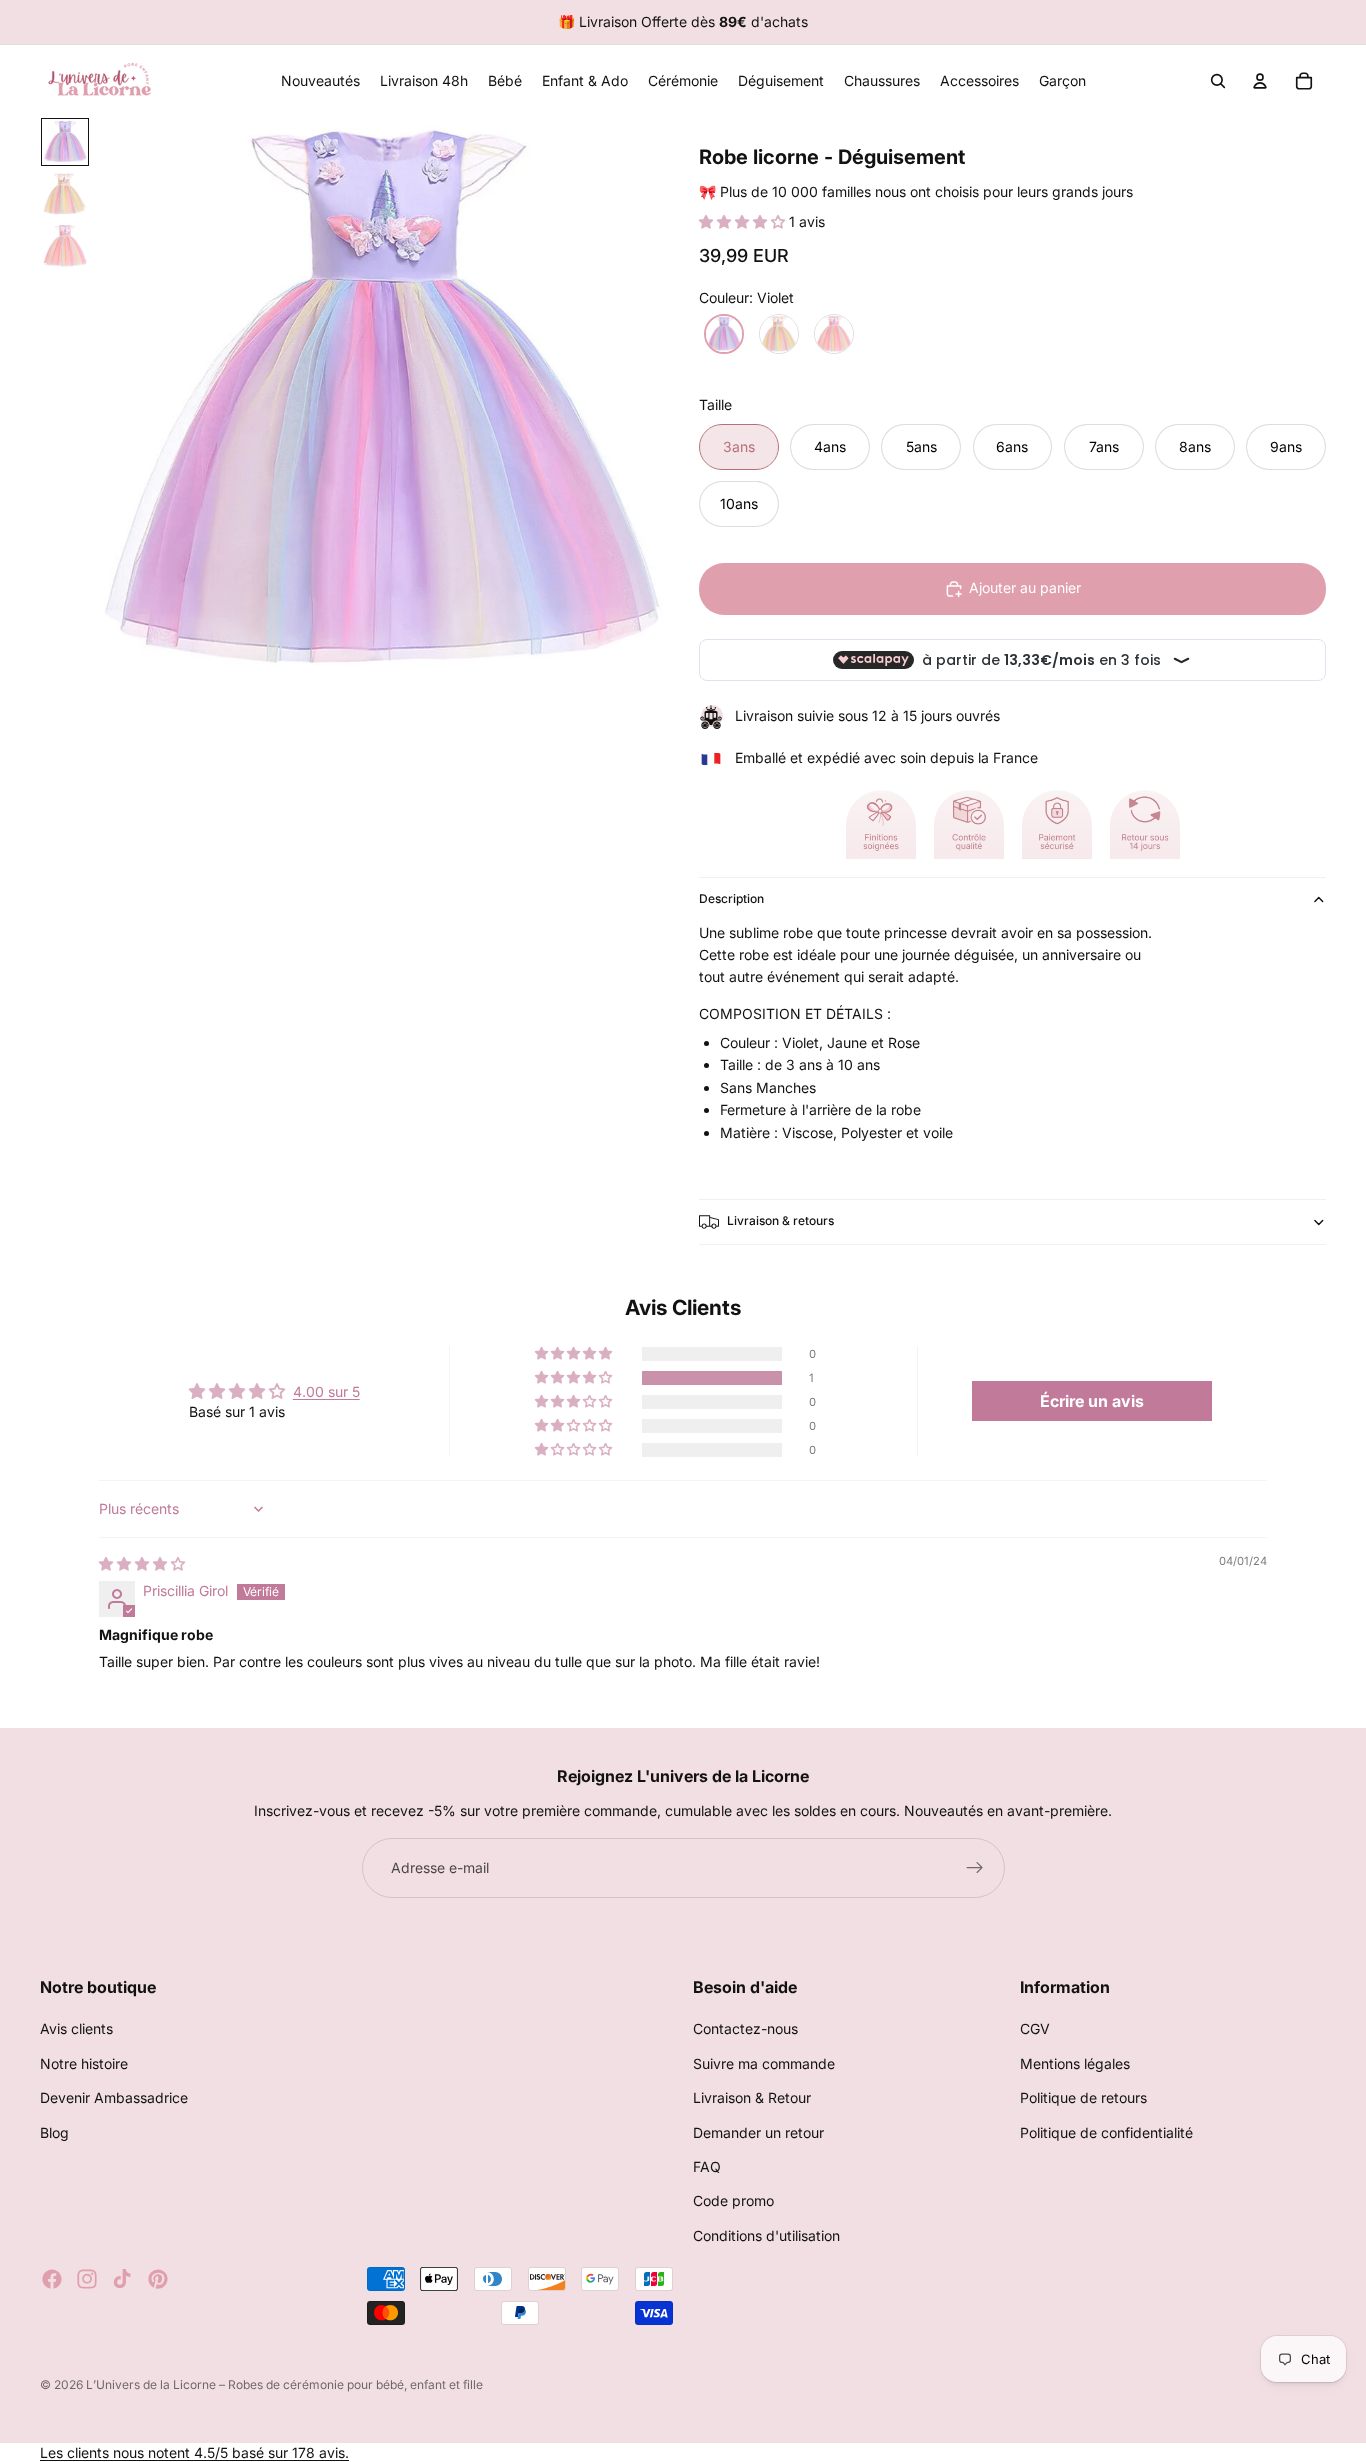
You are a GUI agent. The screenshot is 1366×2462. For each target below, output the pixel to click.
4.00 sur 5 (326, 1391)
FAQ (707, 2166)
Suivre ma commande (764, 2063)
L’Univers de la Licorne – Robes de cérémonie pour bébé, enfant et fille (284, 2384)
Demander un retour (758, 2132)
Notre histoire (84, 2063)
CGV (1035, 2029)
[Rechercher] (1218, 81)
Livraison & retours (780, 1220)
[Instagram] (87, 2279)
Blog (54, 2132)
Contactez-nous (745, 2029)
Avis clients (76, 2029)
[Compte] (1260, 81)
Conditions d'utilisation (766, 2235)
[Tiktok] (122, 2279)
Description (731, 898)
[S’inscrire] (975, 1868)
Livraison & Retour (752, 2098)
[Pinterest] (158, 2279)
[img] (142, 1563)
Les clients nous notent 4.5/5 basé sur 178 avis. (194, 2452)
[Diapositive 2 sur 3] (65, 194)
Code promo (733, 2201)
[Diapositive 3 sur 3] (65, 246)
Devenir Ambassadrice (114, 2098)
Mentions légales (1075, 2063)
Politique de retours (1083, 2098)
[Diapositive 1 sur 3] (65, 142)
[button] (744, 221)
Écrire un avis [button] (1092, 1401)
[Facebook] (52, 2279)
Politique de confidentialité (1106, 2132)
